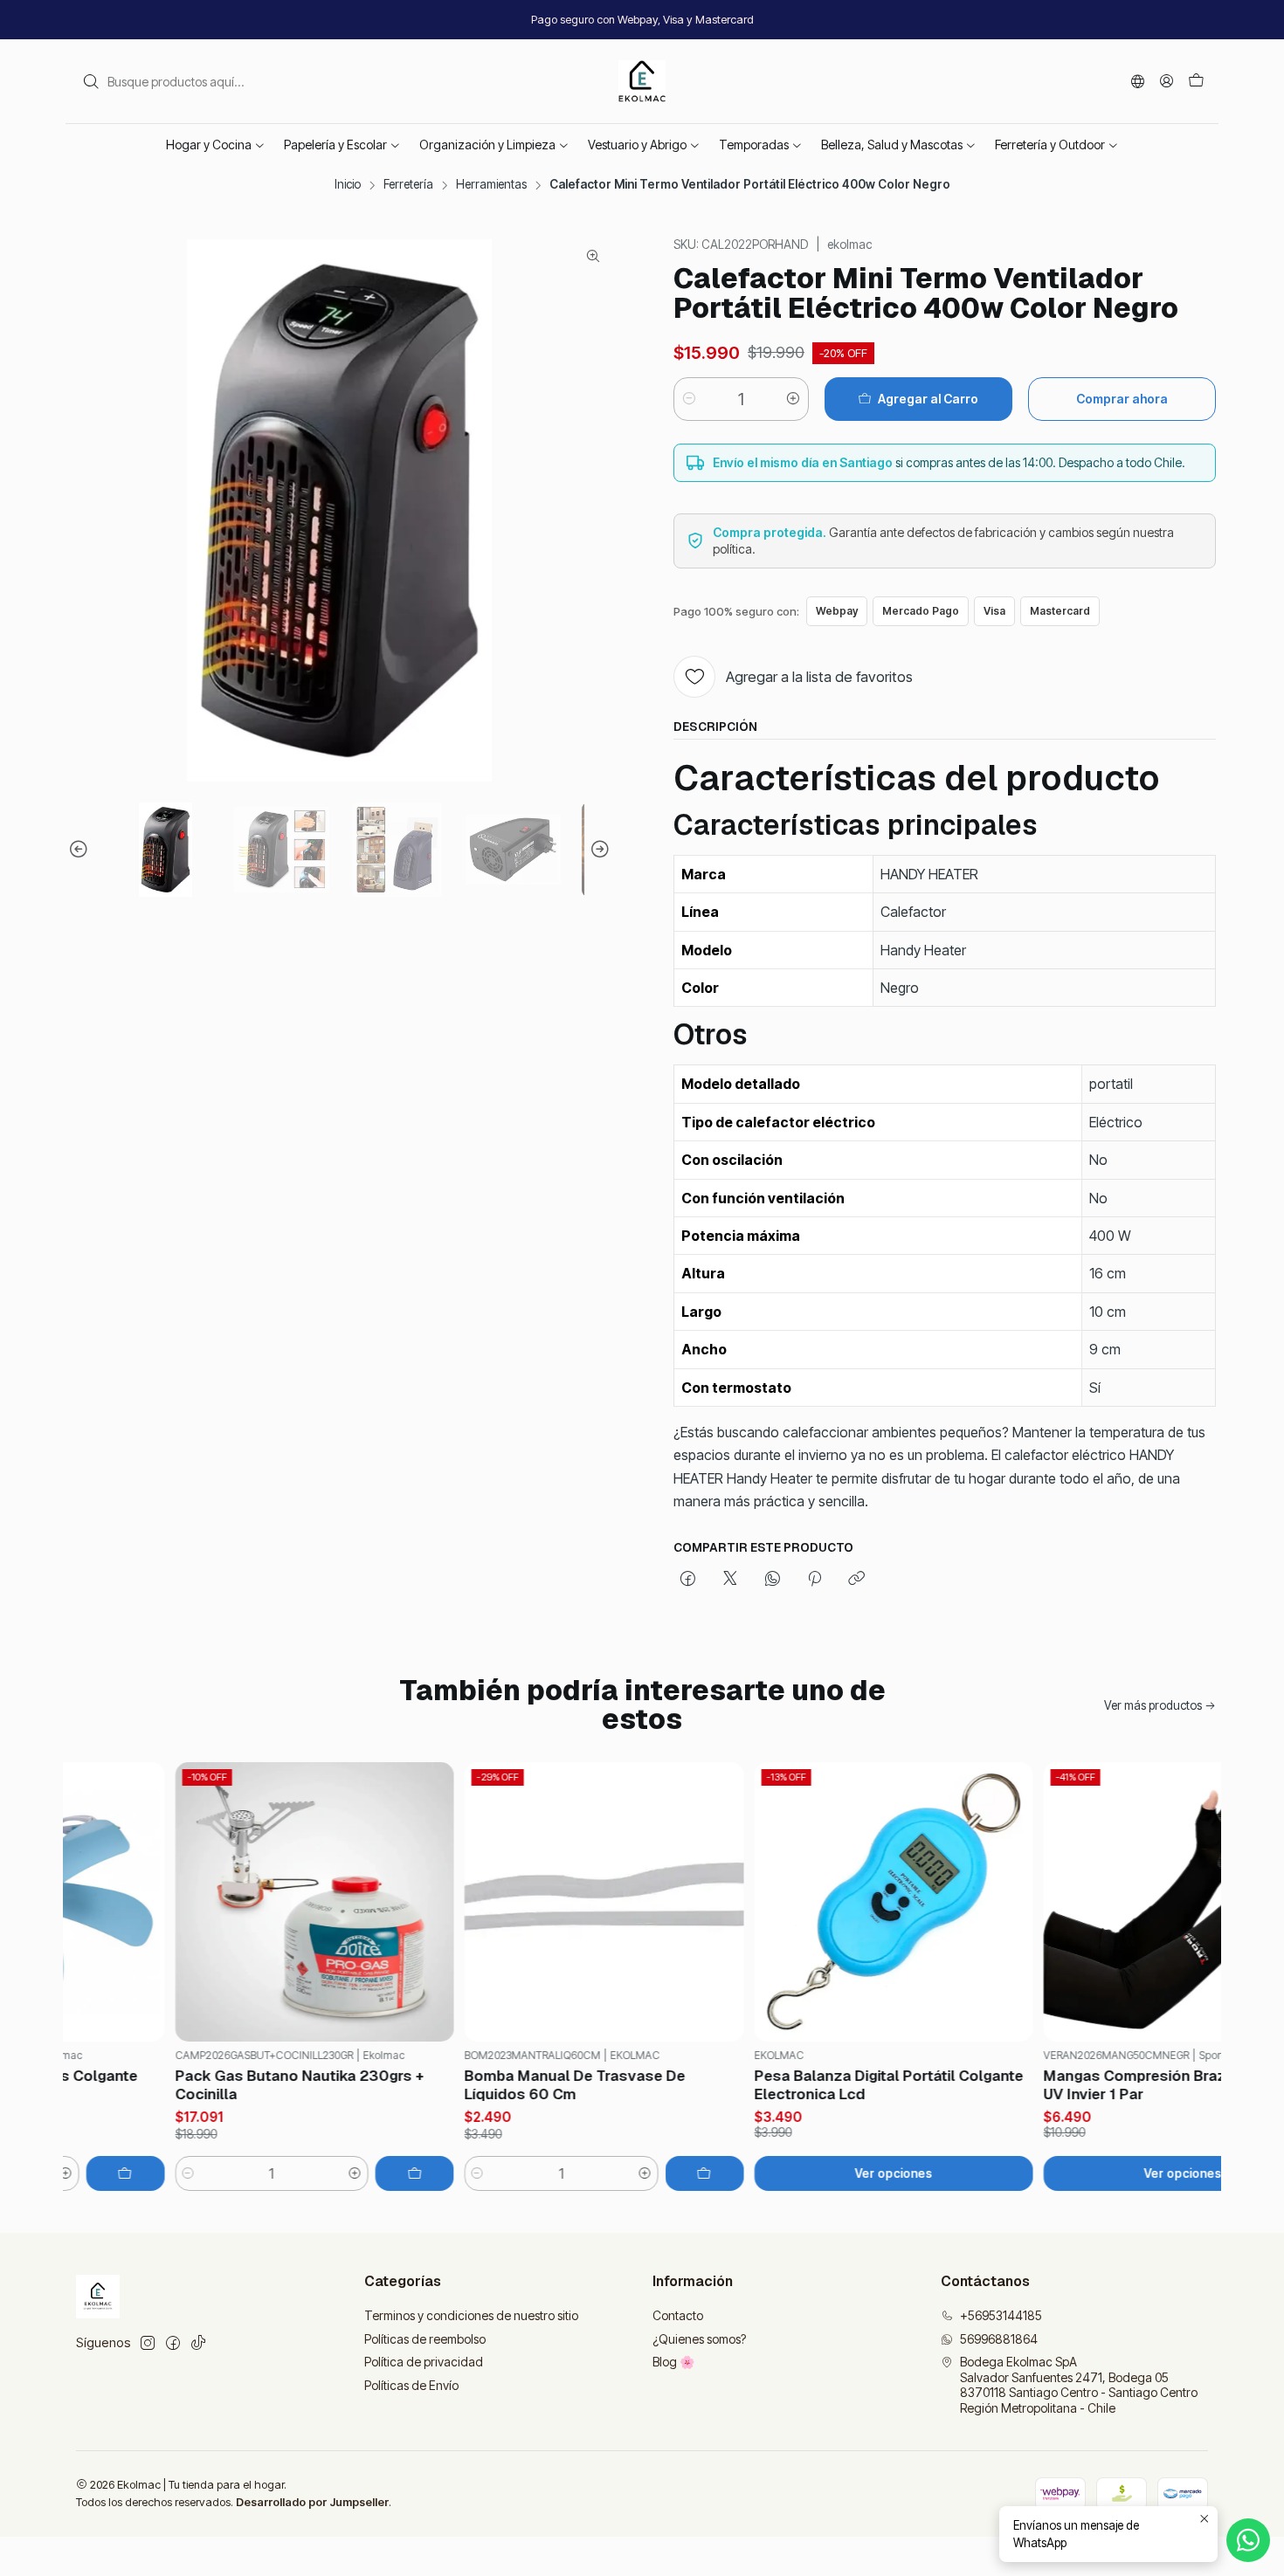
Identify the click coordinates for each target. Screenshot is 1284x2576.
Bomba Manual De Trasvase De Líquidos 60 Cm (530, 2085)
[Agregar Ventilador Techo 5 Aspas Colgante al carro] (79, 2173)
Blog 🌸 (673, 2362)
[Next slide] (597, 850)
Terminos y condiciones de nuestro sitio (471, 2315)
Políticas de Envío (411, 2385)
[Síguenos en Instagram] (148, 2343)
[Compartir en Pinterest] (815, 1580)
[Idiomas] (1138, 81)
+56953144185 (1001, 2315)
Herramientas (491, 185)
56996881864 (999, 2339)
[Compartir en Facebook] (688, 1580)
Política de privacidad (424, 2362)
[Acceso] (1167, 81)
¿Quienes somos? (699, 2339)
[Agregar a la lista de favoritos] (98, 1902)
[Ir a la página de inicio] (642, 81)
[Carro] (1196, 81)
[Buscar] (91, 81)
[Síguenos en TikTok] (198, 2343)
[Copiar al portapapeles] (856, 1580)
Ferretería (408, 185)
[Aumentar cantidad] (793, 399)
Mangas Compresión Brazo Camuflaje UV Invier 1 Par (1132, 2085)
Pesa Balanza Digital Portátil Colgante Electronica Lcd (843, 2085)
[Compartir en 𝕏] (730, 1580)
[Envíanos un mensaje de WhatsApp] (1248, 2540)
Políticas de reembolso (425, 2339)
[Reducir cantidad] (689, 399)
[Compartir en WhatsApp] (773, 1580)
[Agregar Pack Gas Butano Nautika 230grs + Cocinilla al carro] (369, 2173)
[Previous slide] (81, 850)
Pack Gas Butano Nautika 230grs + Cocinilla (254, 2085)
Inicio (348, 185)
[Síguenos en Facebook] (173, 2343)
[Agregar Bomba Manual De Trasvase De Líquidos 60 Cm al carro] (659, 2173)
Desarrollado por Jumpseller (312, 2502)
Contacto (678, 2315)
